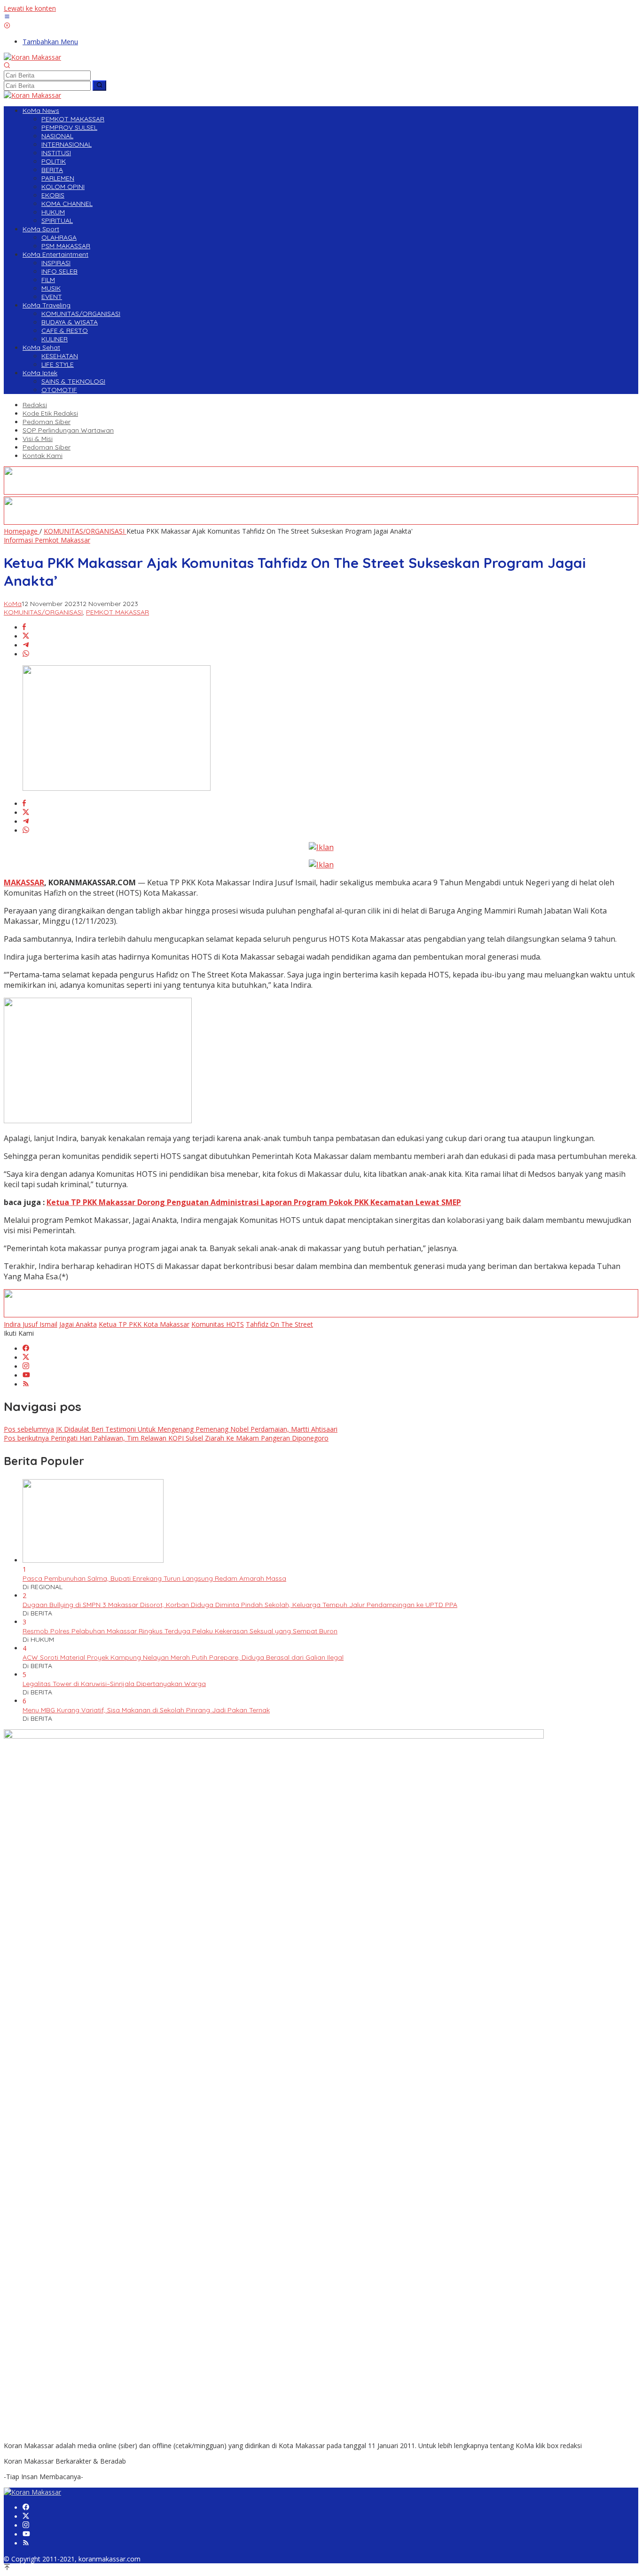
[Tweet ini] (26, 636)
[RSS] (26, 1384)
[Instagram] (26, 1367)
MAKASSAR (24, 882)
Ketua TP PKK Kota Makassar (144, 1324)
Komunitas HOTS (218, 1324)
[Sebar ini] (24, 627)
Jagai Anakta (78, 1324)
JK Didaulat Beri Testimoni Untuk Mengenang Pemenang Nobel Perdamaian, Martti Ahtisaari (171, 1429)
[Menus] (7, 17)
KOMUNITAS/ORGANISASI (43, 612)
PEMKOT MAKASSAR (117, 612)
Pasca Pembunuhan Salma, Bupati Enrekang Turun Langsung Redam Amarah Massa (154, 1578)
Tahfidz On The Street (279, 1324)
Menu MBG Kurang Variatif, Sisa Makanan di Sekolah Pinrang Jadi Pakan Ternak (146, 1710)
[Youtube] (26, 1375)
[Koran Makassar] (32, 57)
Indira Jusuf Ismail (31, 1324)
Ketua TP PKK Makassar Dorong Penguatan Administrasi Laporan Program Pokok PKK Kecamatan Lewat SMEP (254, 1202)
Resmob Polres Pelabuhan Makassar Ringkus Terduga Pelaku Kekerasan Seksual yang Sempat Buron (180, 1631)
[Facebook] (26, 1349)
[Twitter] (26, 1358)
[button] (99, 86)
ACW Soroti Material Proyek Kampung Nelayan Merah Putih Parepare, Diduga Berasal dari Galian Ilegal (183, 1657)
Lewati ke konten (30, 8)
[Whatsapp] (26, 654)
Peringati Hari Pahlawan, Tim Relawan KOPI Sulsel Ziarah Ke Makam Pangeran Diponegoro (166, 1438)
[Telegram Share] (26, 645)
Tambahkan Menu (50, 42)
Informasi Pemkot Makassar (47, 540)
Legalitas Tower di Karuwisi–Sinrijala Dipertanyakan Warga (114, 1684)
